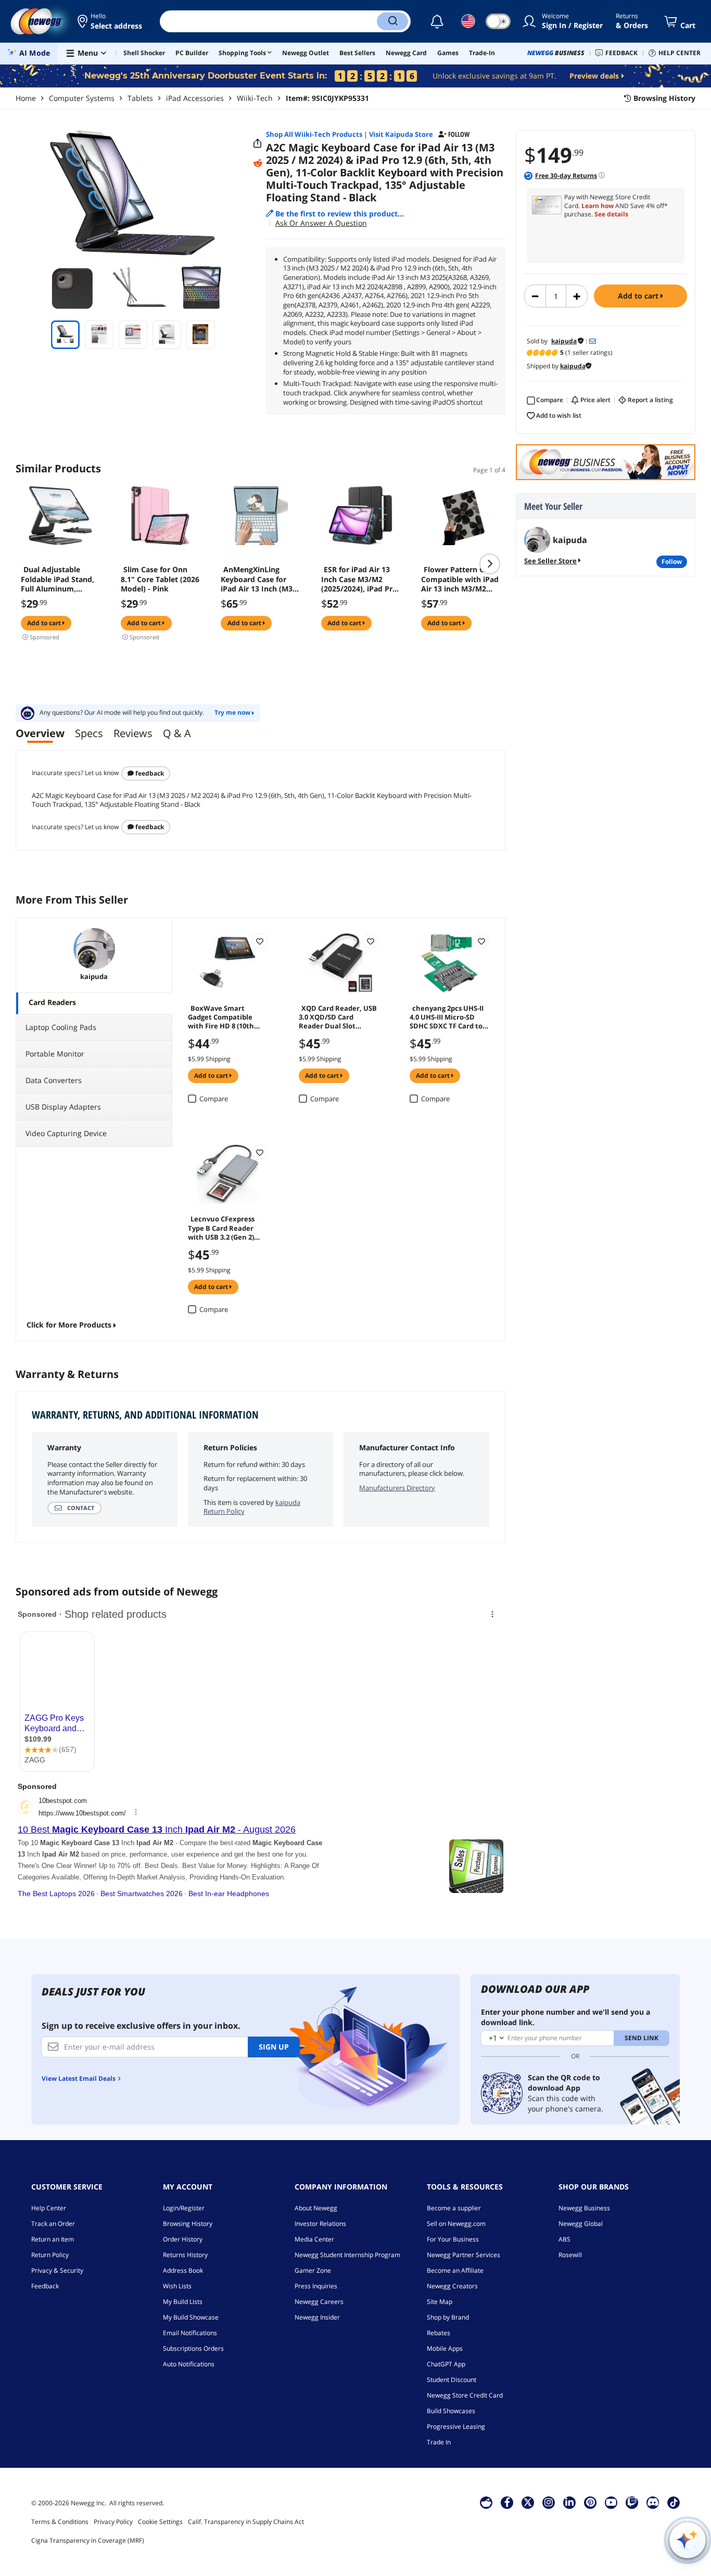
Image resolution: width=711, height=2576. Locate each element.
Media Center (314, 2239)
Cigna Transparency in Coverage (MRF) (88, 2540)
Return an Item (53, 2239)
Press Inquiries (316, 2286)
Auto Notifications (189, 2364)
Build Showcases (451, 2411)
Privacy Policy (113, 2522)
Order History (183, 2239)
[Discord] (653, 2502)
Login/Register (184, 2208)
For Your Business (453, 2239)
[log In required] (260, 941)
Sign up (274, 2047)
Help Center (49, 2208)
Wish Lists (177, 2286)
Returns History (185, 2255)
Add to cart (639, 296)
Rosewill (570, 2255)
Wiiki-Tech (255, 98)
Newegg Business (584, 2208)
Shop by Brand (448, 2317)
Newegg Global (581, 2224)
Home (26, 98)
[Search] (392, 21)
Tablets (140, 98)
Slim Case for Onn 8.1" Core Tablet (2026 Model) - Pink (160, 579)
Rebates (439, 2333)
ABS (564, 2239)
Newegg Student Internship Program (347, 2255)
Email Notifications (190, 2333)
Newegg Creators (452, 2286)
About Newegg (316, 2208)
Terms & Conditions (60, 2522)
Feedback (149, 773)
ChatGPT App (446, 2364)
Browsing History (188, 2224)
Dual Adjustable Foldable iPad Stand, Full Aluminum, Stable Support (58, 579)
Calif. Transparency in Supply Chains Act (246, 2522)
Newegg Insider (317, 2317)
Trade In (439, 2442)
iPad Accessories (195, 98)
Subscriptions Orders (193, 2348)
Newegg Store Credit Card (465, 2395)
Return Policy (50, 2255)
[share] (258, 144)
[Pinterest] (591, 2502)
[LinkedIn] (569, 2502)
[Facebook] (507, 2502)
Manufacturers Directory (397, 1488)
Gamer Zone (313, 2270)
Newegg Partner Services (464, 2255)
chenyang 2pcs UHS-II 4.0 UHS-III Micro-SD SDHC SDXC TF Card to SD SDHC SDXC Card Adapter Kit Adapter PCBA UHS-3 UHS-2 (447, 1016)
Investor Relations (320, 2224)
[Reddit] (258, 163)
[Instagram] (549, 2502)
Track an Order (53, 2224)
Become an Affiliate (455, 2270)
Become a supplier (454, 2208)
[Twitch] (632, 2502)
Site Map (440, 2302)
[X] (528, 2502)
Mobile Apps (445, 2348)
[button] (111, 21)
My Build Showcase (191, 2317)
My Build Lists (183, 2302)
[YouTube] (611, 2502)
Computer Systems (82, 98)
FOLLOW (672, 562)
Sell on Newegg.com (456, 2224)
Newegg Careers (319, 2302)
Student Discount (452, 2380)
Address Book (183, 2270)
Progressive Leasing (456, 2426)
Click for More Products (69, 1325)
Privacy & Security (57, 2270)
